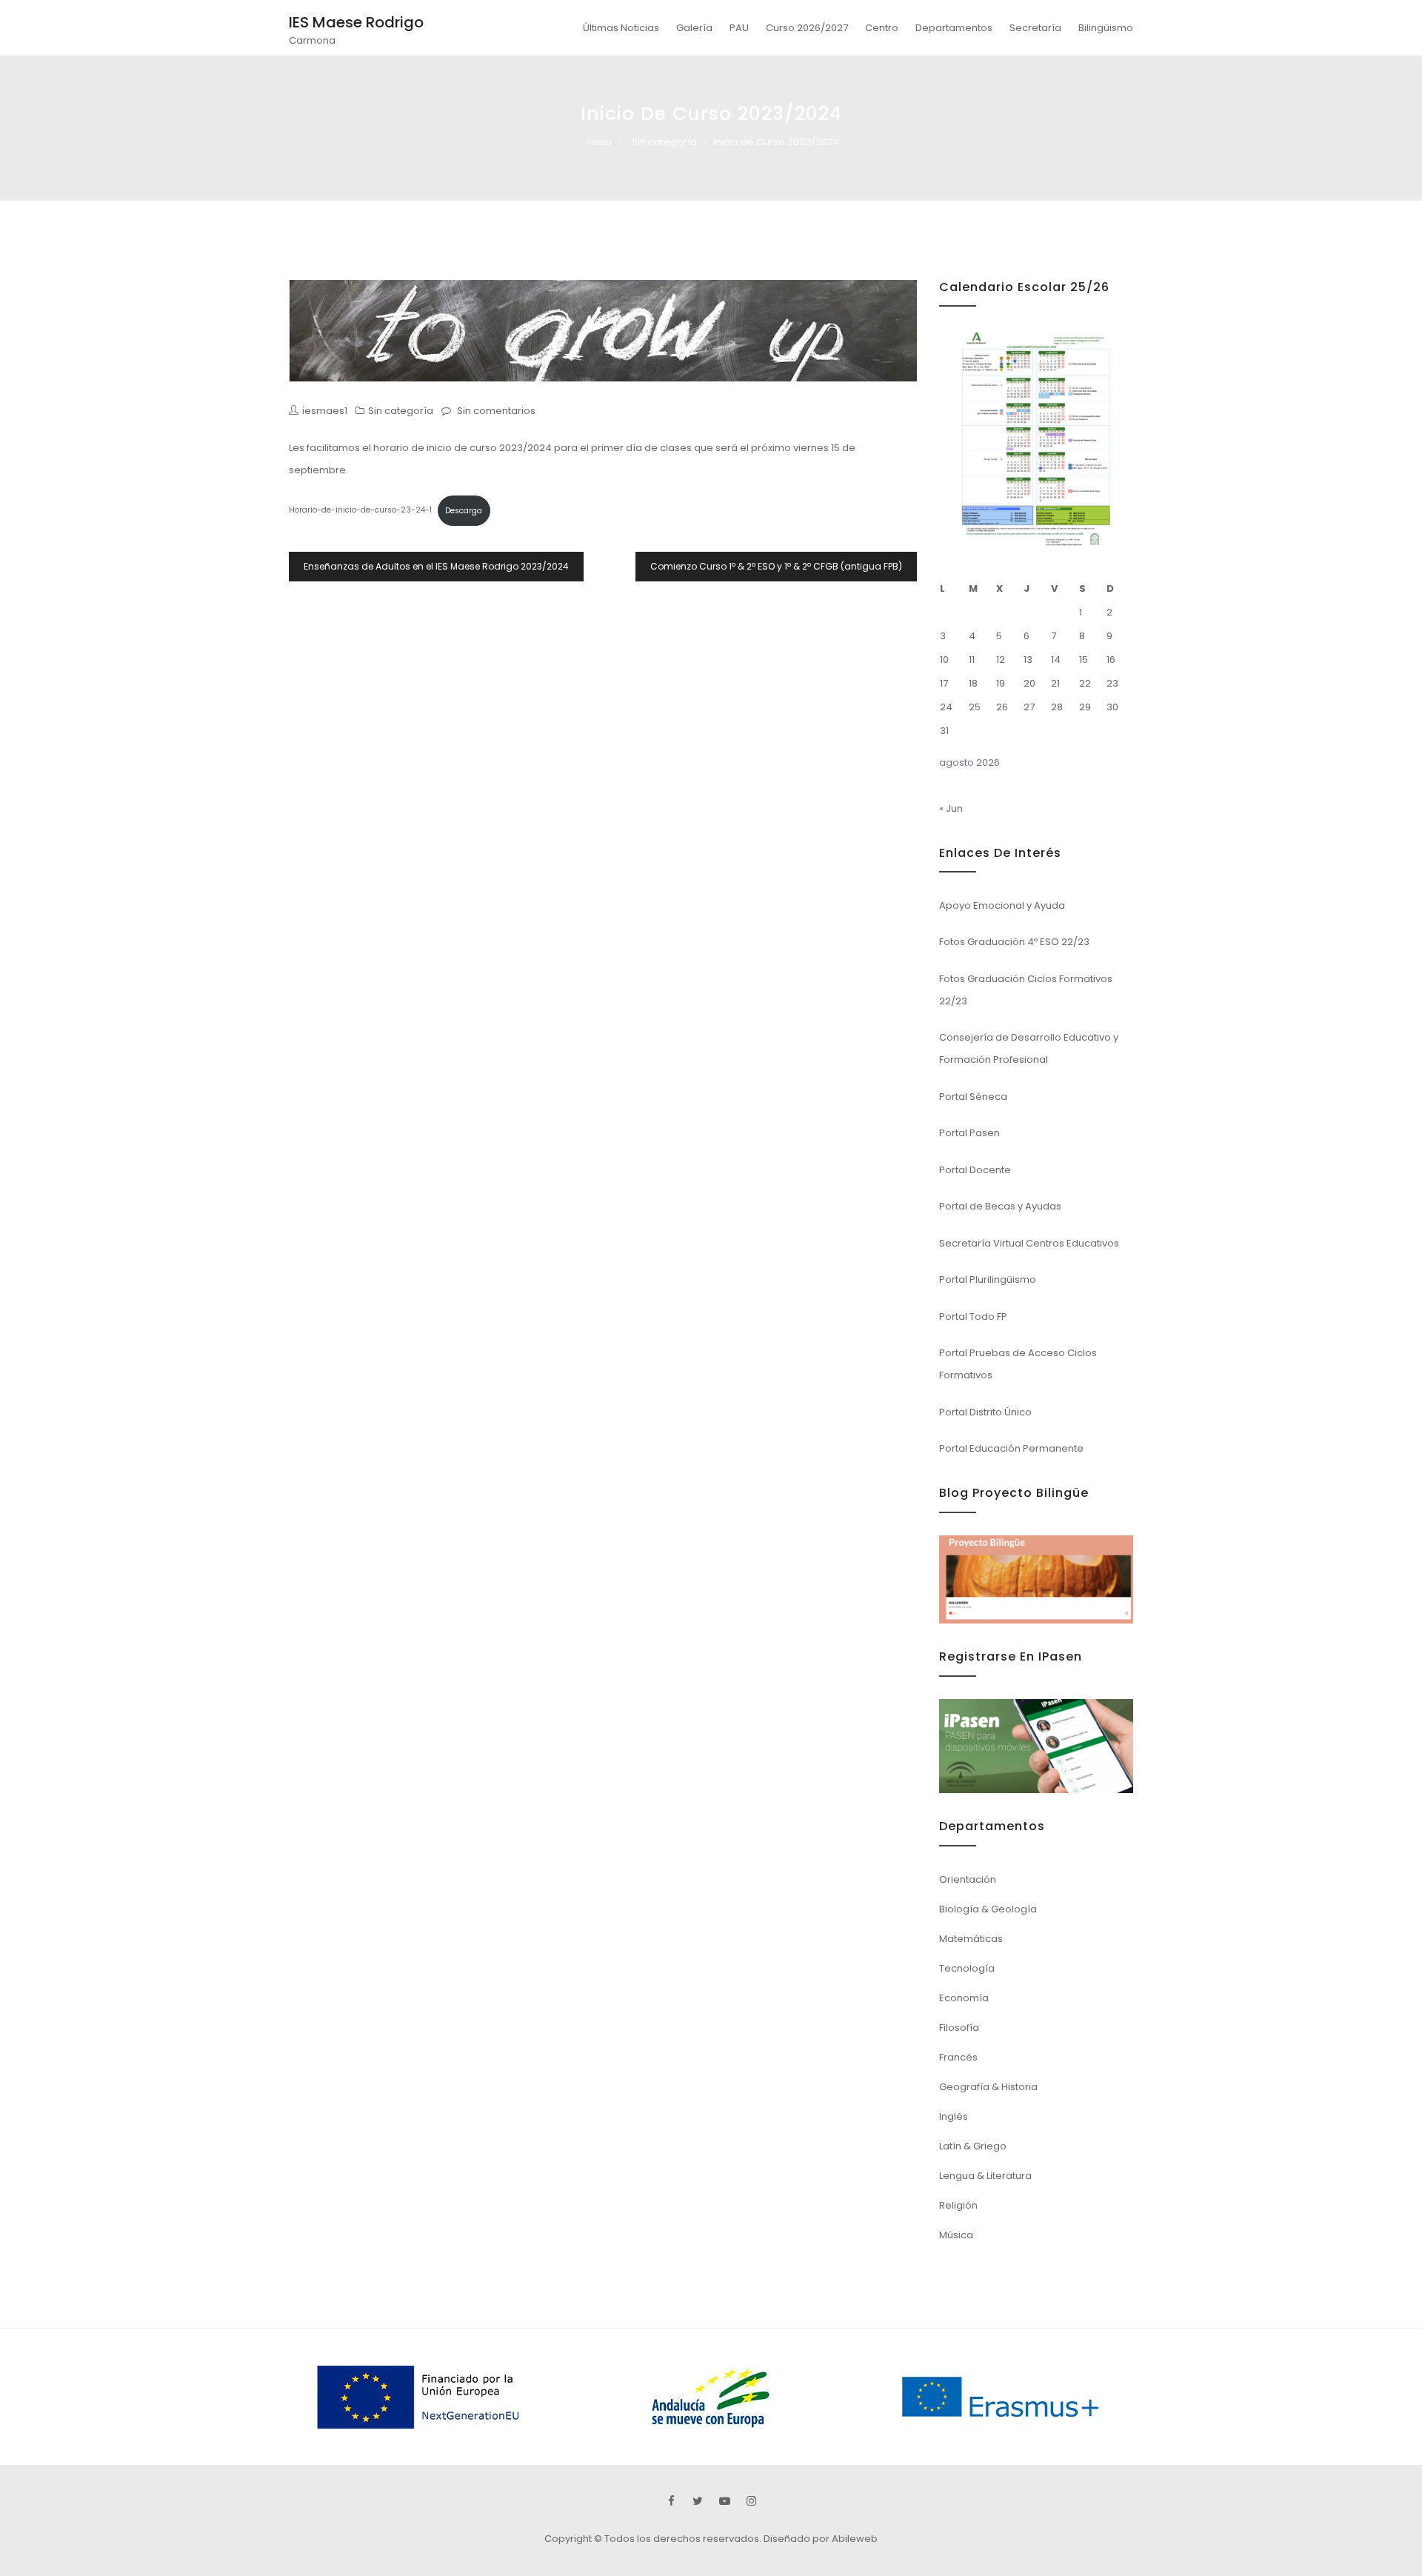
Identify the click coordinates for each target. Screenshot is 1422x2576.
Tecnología (967, 1968)
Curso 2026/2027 (807, 28)
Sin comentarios (496, 411)
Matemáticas (971, 1939)
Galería (694, 28)
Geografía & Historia (988, 2087)
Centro (882, 28)
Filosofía (959, 2028)
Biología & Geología (988, 1909)
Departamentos (954, 28)
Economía (964, 1998)
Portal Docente (975, 1170)
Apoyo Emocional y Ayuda (1002, 905)
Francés (958, 2057)
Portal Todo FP (973, 1317)
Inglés (954, 2116)
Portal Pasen (969, 1133)
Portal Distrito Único (985, 1412)
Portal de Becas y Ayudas (1000, 1206)
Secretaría (1035, 28)
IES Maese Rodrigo (356, 22)
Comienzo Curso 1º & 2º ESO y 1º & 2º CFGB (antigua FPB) (776, 566)
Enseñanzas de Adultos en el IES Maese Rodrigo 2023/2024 (436, 566)
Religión (958, 2205)
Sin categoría (664, 142)
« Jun (951, 808)
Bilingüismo (1106, 28)
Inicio (599, 142)
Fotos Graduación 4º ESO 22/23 (1014, 942)
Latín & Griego (973, 2146)
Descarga (464, 511)
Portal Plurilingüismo (988, 1279)
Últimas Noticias (621, 28)
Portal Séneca (973, 1097)
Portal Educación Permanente (1011, 1448)
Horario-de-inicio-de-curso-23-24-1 (360, 511)
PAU (739, 28)
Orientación (968, 1879)
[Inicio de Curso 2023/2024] (603, 331)
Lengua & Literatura (985, 2176)
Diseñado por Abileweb (821, 2539)
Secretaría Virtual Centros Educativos (1029, 1243)
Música (956, 2235)
